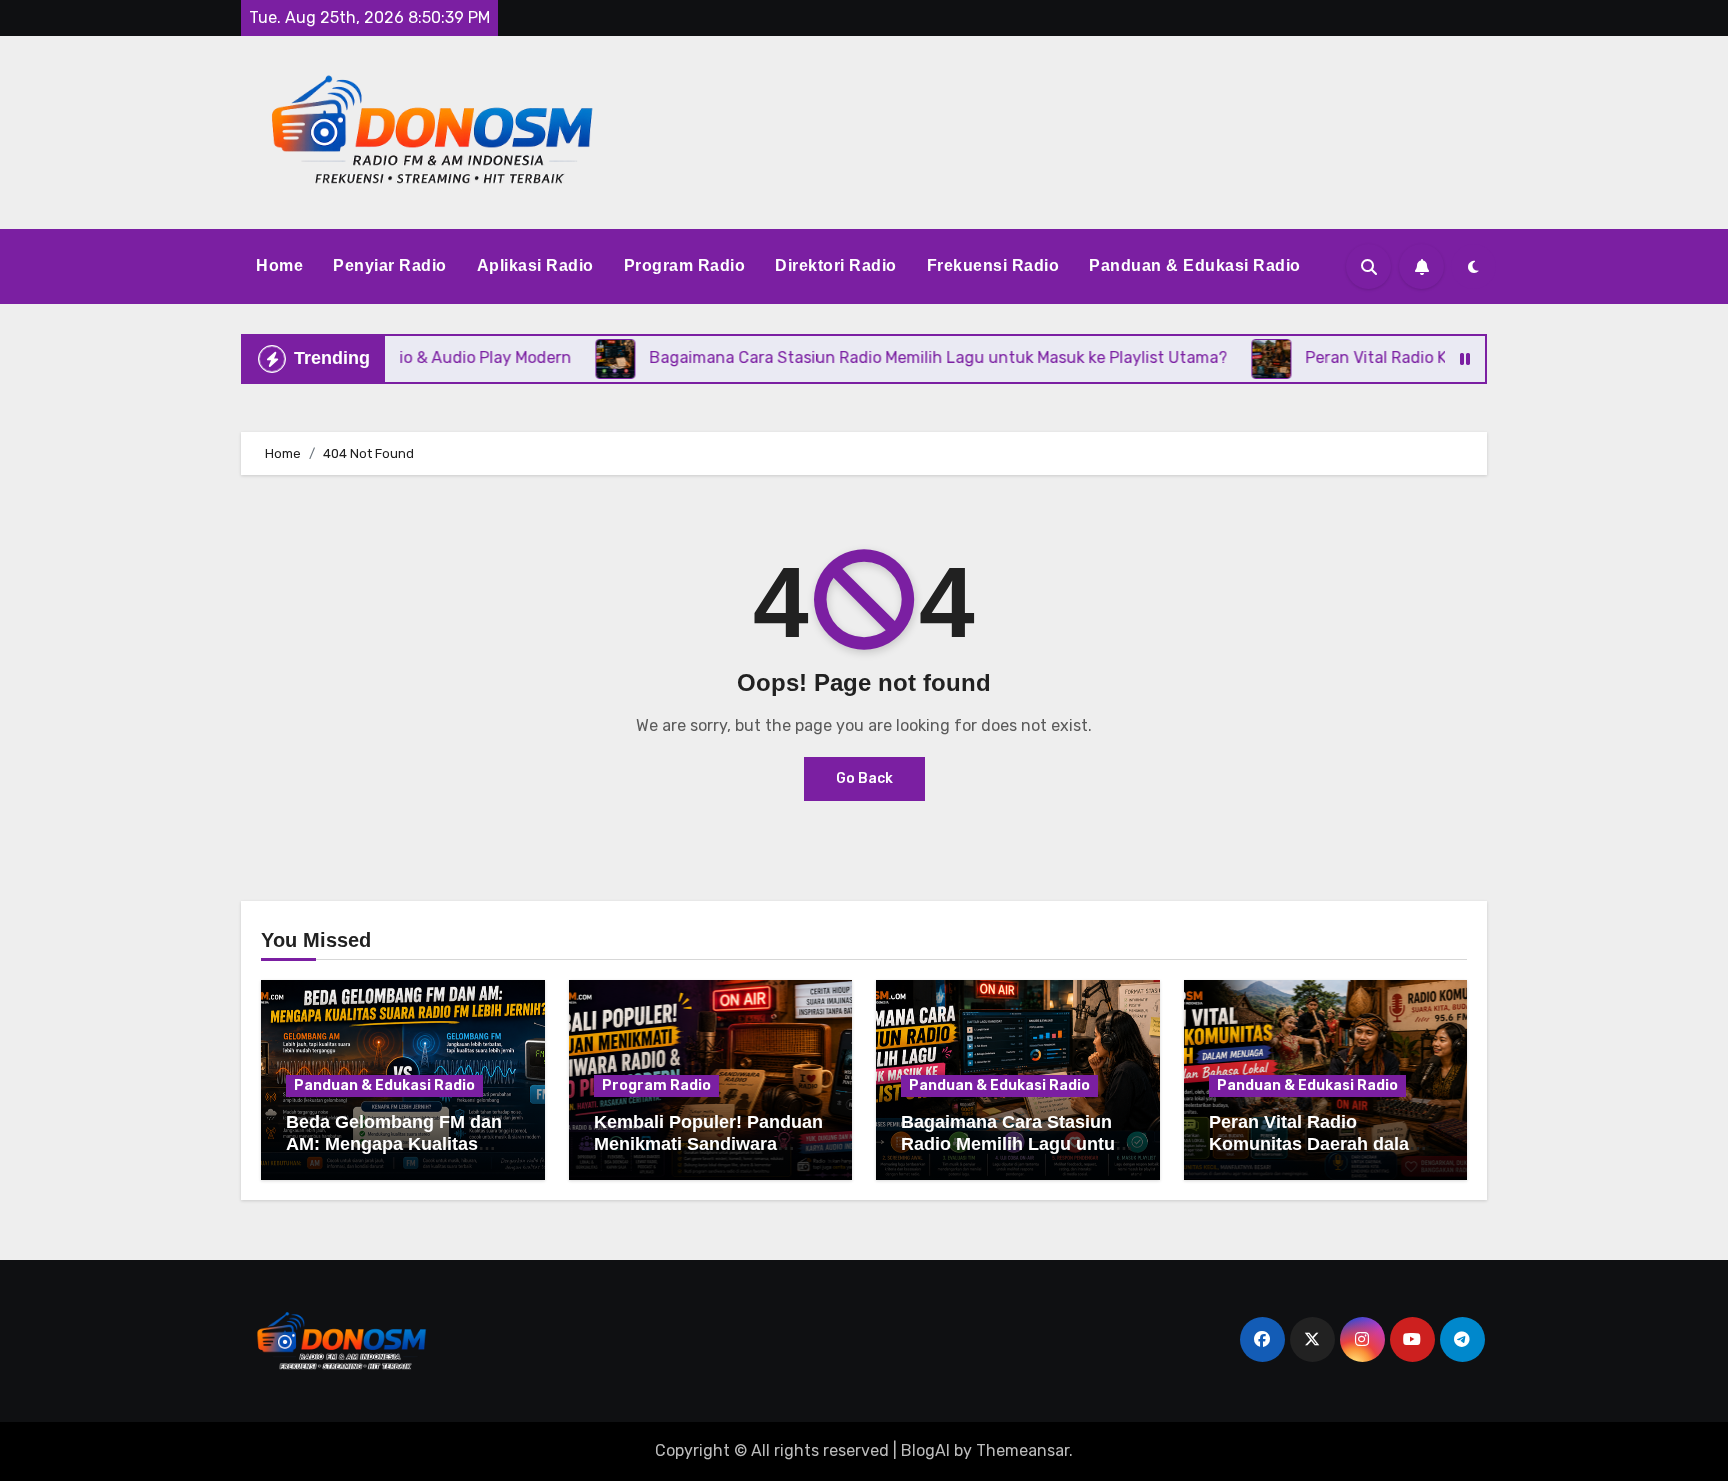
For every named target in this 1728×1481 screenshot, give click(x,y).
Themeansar (1022, 1450)
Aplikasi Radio (535, 265)
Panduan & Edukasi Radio (1195, 265)
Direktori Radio (836, 265)
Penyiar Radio (390, 265)
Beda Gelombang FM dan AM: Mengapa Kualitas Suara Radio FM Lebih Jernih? (394, 1154)
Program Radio (685, 265)
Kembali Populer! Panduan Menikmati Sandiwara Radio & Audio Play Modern (708, 1154)
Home (279, 265)
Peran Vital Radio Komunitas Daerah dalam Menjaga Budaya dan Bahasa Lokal (1317, 1154)
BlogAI (925, 1450)
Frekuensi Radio (993, 265)
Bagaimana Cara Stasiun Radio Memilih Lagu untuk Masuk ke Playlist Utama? (1013, 1143)
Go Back (864, 778)
